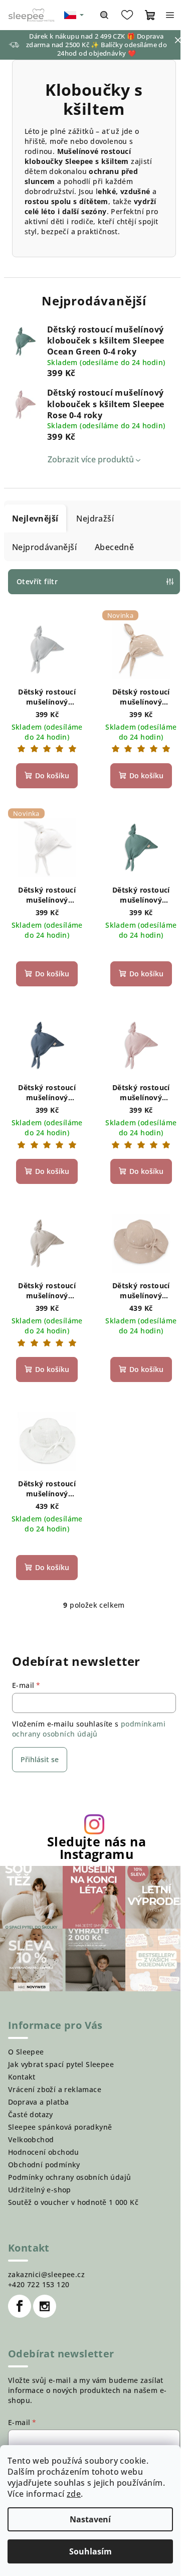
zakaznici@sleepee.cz (46, 2274)
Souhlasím (90, 2551)
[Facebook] (20, 2306)
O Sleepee (26, 2052)
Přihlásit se (40, 1759)
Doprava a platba (38, 2102)
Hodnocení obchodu (44, 2152)
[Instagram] (45, 2306)
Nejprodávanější (44, 547)
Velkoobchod (31, 2139)
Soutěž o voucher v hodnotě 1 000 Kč (73, 2202)
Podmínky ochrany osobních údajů (69, 2177)
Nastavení (90, 2519)
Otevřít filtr (37, 581)
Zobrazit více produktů (91, 459)
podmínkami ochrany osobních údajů (89, 1729)
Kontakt (22, 2077)
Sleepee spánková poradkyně (60, 2127)
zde (74, 2494)
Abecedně (114, 547)
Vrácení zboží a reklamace (55, 2089)
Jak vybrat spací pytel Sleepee (61, 2064)
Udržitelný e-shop (40, 2190)
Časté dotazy (31, 2114)
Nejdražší (95, 519)
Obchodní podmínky (44, 2165)
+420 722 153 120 (39, 2284)
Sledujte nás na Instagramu (97, 1848)
